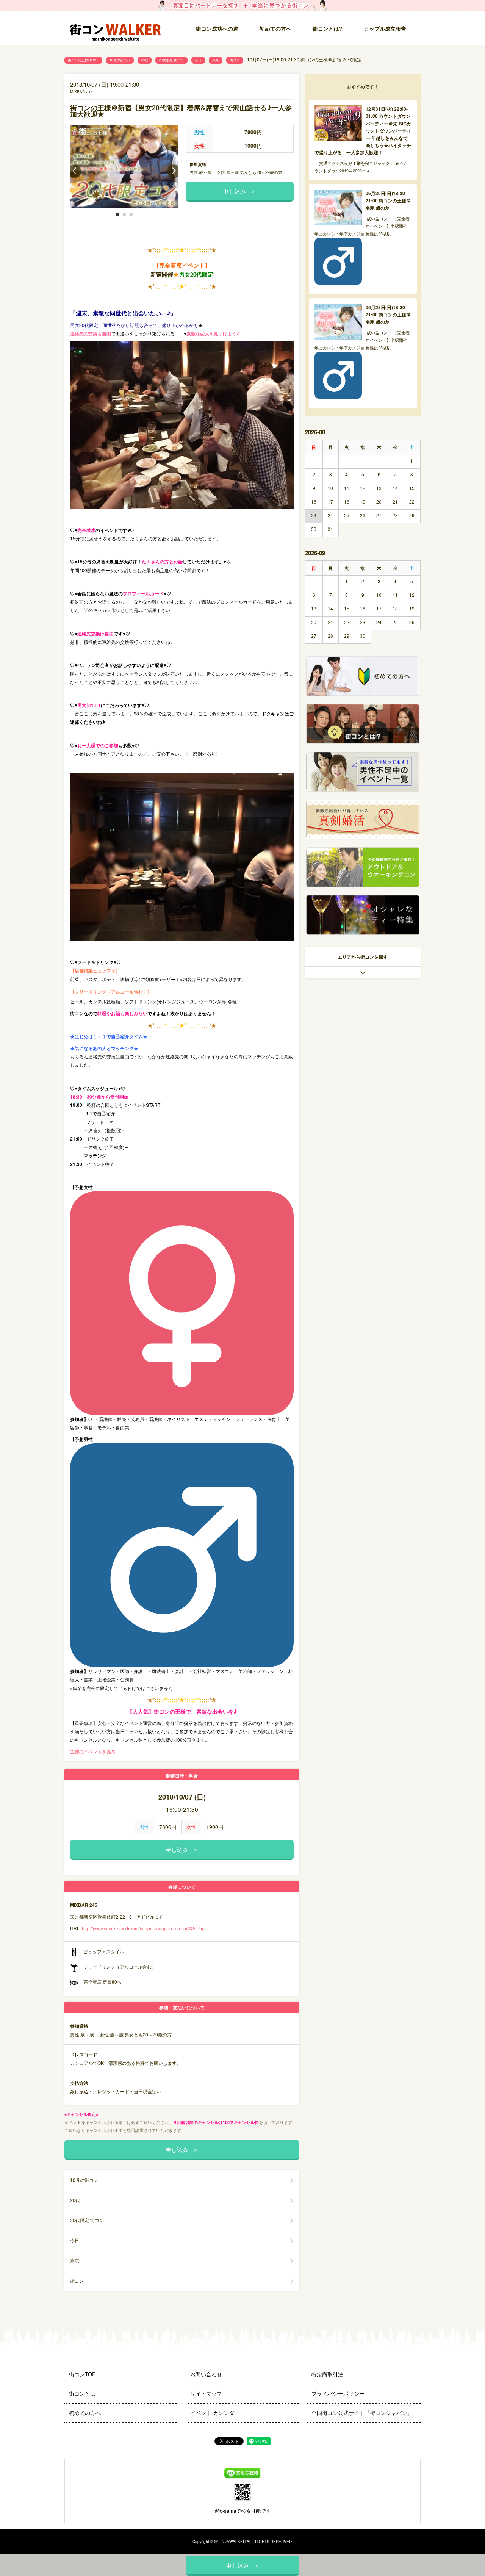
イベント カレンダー (215, 2413)
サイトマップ (206, 2393)
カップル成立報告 (385, 28)
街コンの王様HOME (83, 60)
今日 (198, 60)
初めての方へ (275, 28)
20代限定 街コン (171, 60)
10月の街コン (120, 60)
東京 (216, 60)
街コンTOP (82, 2374)
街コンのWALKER (230, 2542)
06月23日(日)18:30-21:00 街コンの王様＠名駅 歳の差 (388, 315)
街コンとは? (328, 28)
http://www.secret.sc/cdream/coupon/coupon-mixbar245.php (143, 1928)
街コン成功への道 (217, 28)
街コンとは (82, 2393)
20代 (145, 60)
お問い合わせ (206, 2374)
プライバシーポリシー (338, 2393)
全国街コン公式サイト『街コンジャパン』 (362, 2413)
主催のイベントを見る (93, 1751)
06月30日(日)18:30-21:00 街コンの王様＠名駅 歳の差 (388, 200)
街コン (235, 60)
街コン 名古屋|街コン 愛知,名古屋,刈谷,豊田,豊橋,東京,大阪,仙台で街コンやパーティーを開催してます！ (116, 29)
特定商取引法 (327, 2374)
